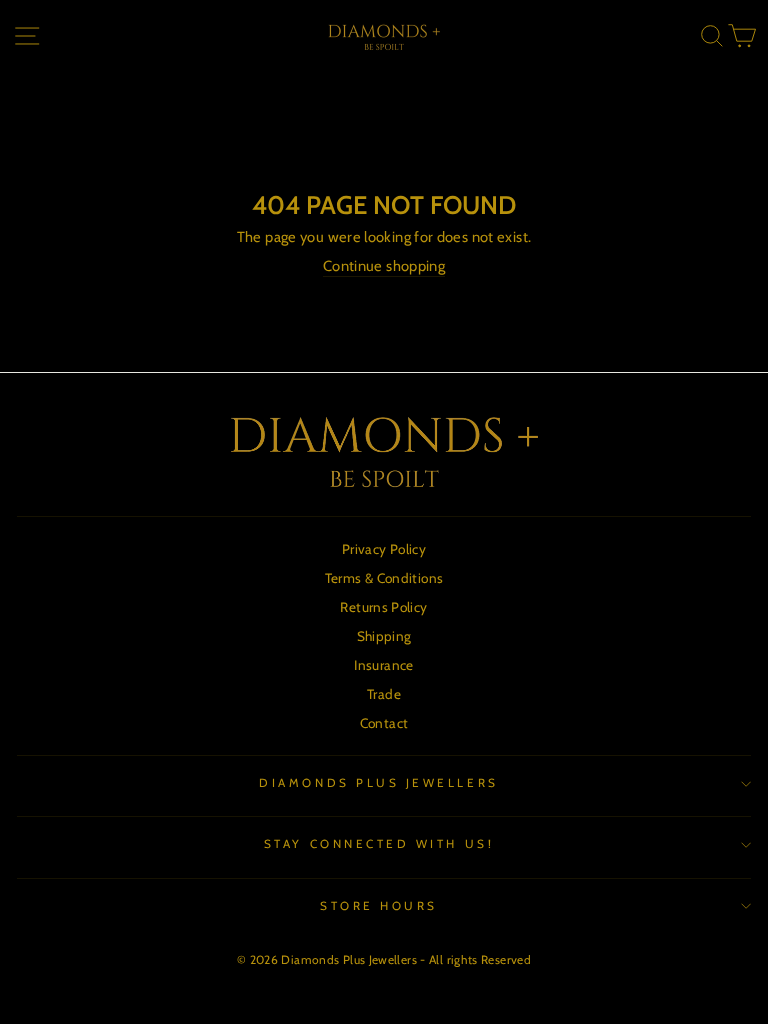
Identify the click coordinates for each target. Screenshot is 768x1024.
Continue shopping (384, 266)
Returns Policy (383, 607)
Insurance (383, 665)
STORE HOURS (379, 906)
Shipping (384, 636)
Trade (384, 694)
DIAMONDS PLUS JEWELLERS (378, 783)
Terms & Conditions (384, 578)
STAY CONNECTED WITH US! (379, 844)
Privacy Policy (384, 549)
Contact (384, 723)
